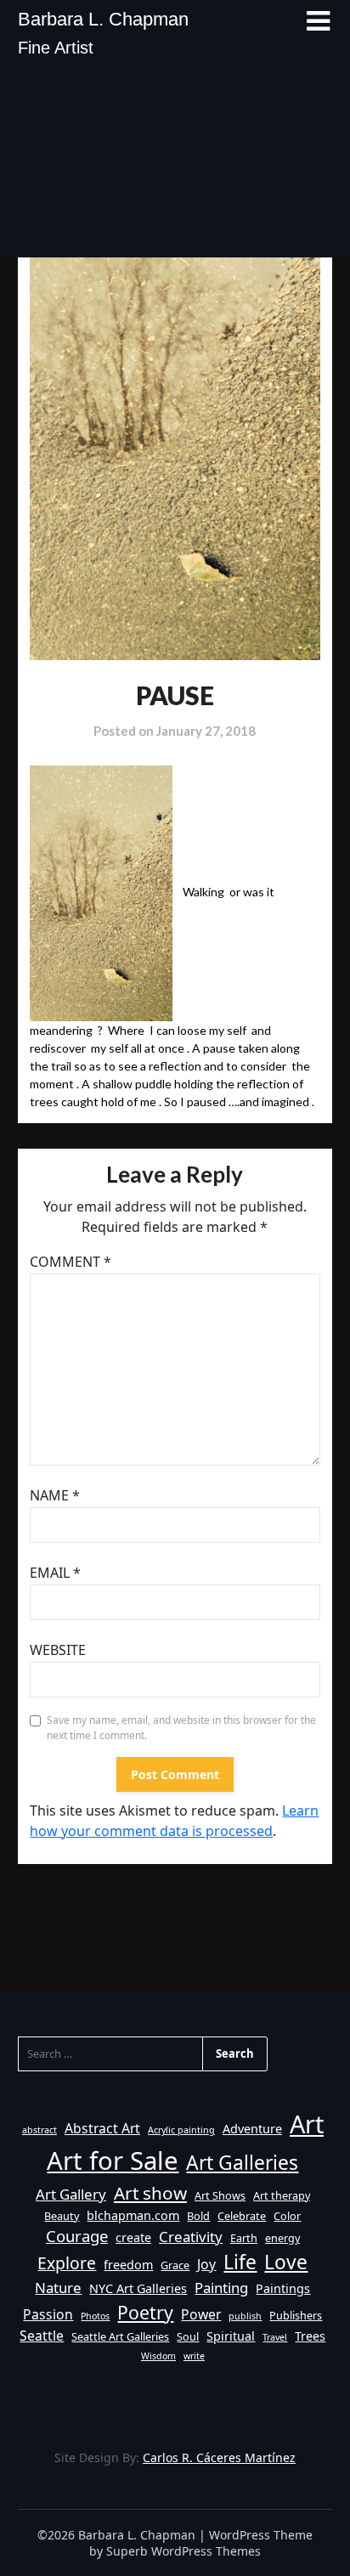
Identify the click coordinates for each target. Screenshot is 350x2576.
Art (307, 2124)
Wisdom (158, 2356)
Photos (95, 2316)
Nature (58, 2288)
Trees (310, 2336)
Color (287, 2216)
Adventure (252, 2129)
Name (55, 1495)
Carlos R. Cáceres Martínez (219, 2457)
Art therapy (282, 2195)
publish (245, 2316)
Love (286, 2262)
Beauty (62, 2216)
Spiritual (231, 2336)
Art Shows (220, 2195)
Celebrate (242, 2216)
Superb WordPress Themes (183, 2551)
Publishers (296, 2315)
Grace (175, 2265)
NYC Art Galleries (138, 2288)
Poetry (145, 2312)
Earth (244, 2238)
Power (201, 2314)
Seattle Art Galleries (120, 2336)
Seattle (42, 2336)
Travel (275, 2337)
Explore (67, 2263)
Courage (77, 2236)
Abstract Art (102, 2128)
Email (55, 1573)
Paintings (283, 2288)
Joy (206, 2264)
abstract (40, 2130)
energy (282, 2238)
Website (58, 1650)
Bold (198, 2216)
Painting (221, 2288)
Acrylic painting (181, 2130)
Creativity (191, 2237)
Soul (188, 2336)
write (194, 2356)
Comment (71, 1262)
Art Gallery (71, 2194)
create (133, 2237)
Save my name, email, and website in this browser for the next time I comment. (181, 1728)
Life (240, 2262)
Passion (48, 2314)
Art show (150, 2193)
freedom (128, 2265)
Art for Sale (113, 2161)
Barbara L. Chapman (103, 19)
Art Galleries (242, 2163)
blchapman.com (133, 2215)
